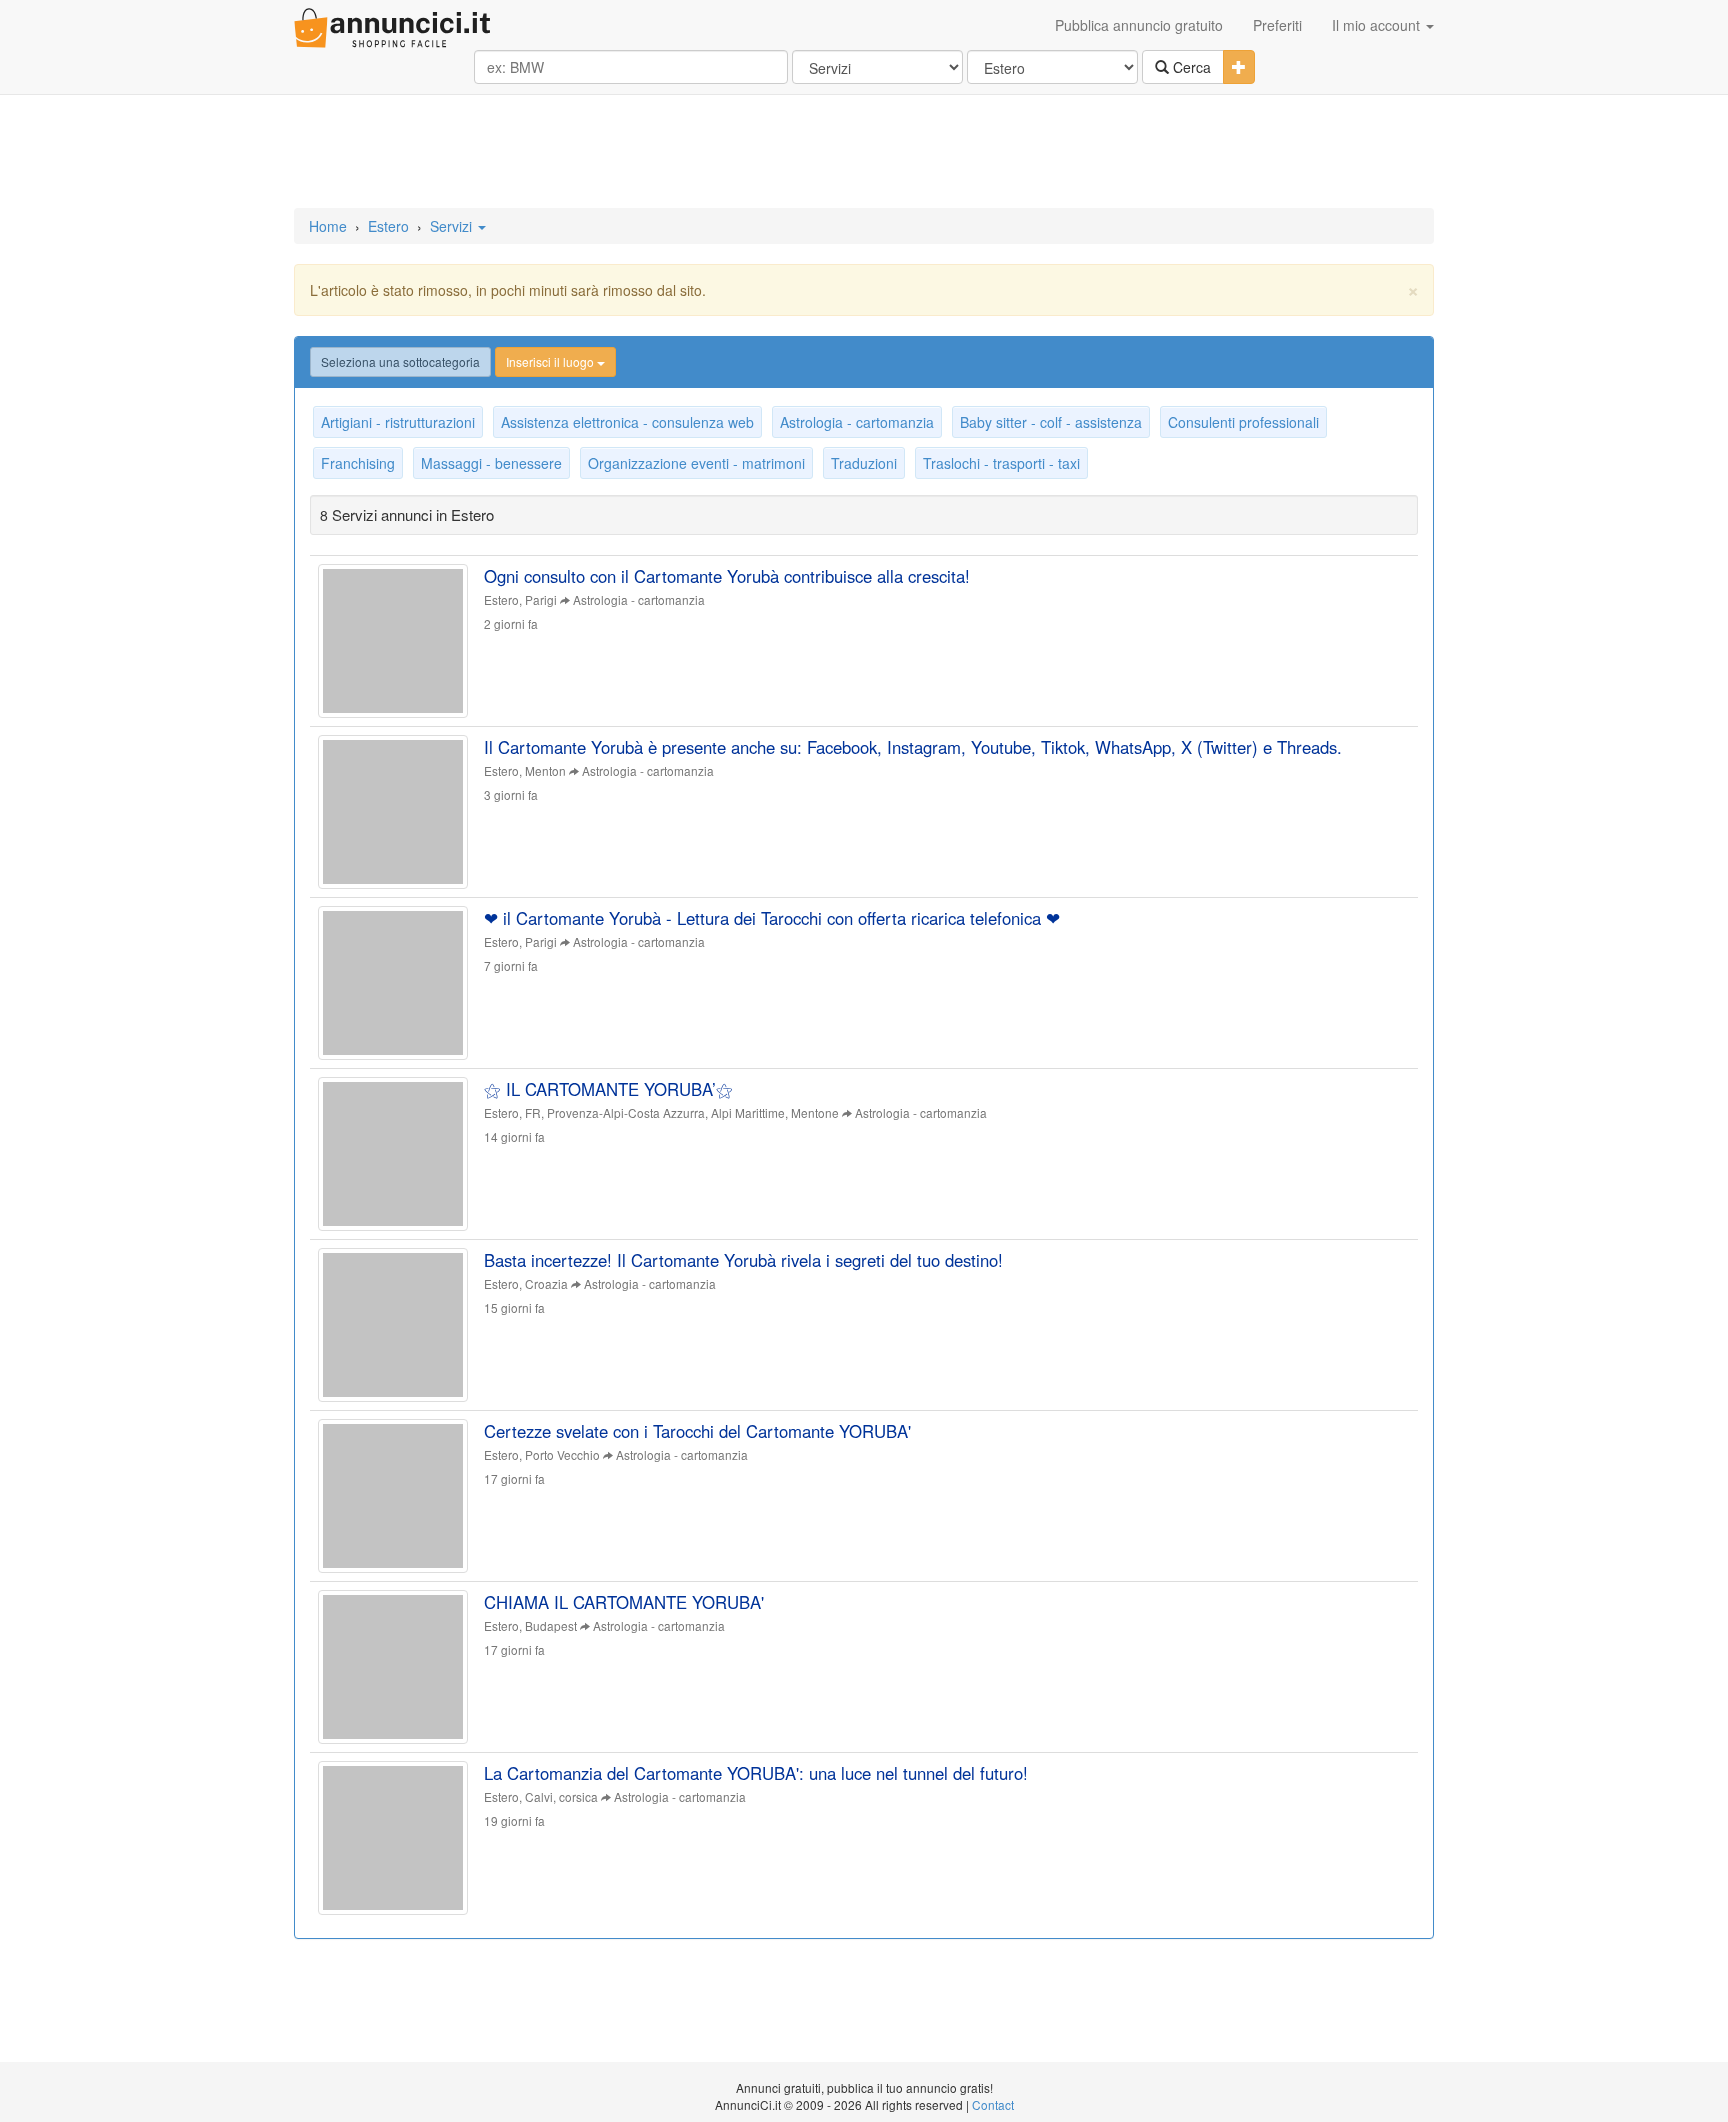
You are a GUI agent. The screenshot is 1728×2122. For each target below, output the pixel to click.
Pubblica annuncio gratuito (1139, 25)
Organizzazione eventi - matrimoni (696, 463)
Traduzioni (864, 463)
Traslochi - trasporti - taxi (1001, 463)
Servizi (453, 226)
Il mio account (1378, 25)
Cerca (1190, 67)
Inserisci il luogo (551, 361)
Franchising (358, 463)
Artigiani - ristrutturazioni (398, 422)
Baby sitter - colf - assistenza (1051, 422)
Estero (388, 226)
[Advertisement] (864, 153)
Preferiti (1277, 25)
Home (328, 226)
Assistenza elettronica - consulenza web (627, 422)
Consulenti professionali (1243, 422)
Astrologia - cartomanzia (857, 422)
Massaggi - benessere (491, 463)
